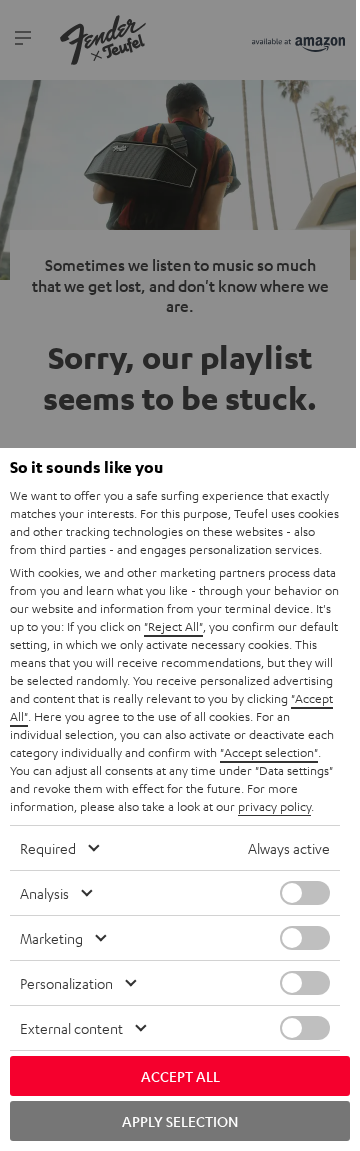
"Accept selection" (269, 752)
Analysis (44, 893)
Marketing (51, 938)
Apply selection (180, 1121)
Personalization (66, 983)
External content (71, 1028)
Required (48, 848)
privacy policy (274, 806)
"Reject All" (173, 626)
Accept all (180, 1076)
